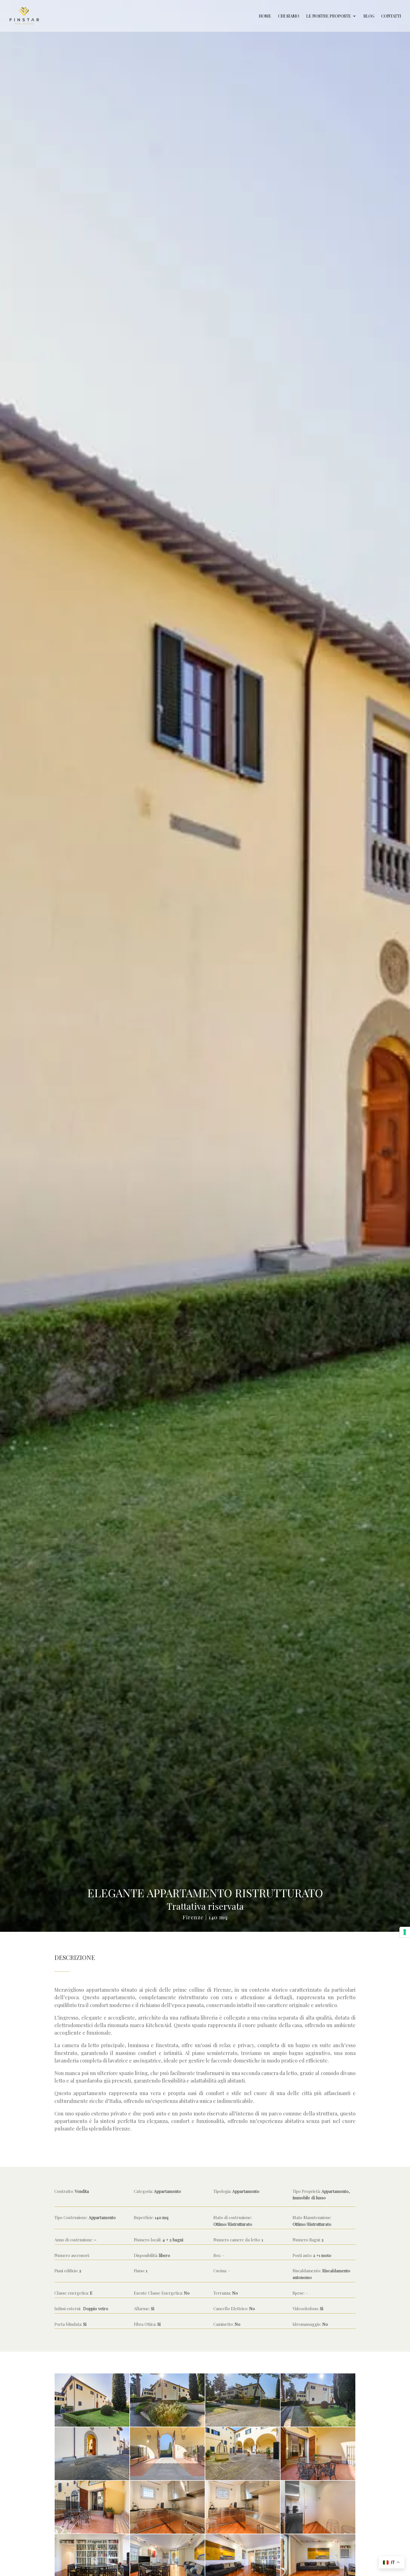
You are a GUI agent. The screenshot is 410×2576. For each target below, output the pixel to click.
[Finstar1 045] (243, 2427)
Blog (369, 16)
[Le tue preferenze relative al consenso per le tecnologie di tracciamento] (405, 1932)
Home (265, 16)
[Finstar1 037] (92, 2427)
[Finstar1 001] (92, 2534)
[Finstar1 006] (243, 2480)
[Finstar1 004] (318, 2480)
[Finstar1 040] (318, 2427)
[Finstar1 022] (167, 2534)
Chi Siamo (289, 16)
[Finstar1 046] (167, 2427)
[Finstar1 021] (243, 2534)
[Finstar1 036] (92, 2480)
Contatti (391, 16)
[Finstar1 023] (318, 2534)
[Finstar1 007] (167, 2480)
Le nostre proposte (329, 16)
